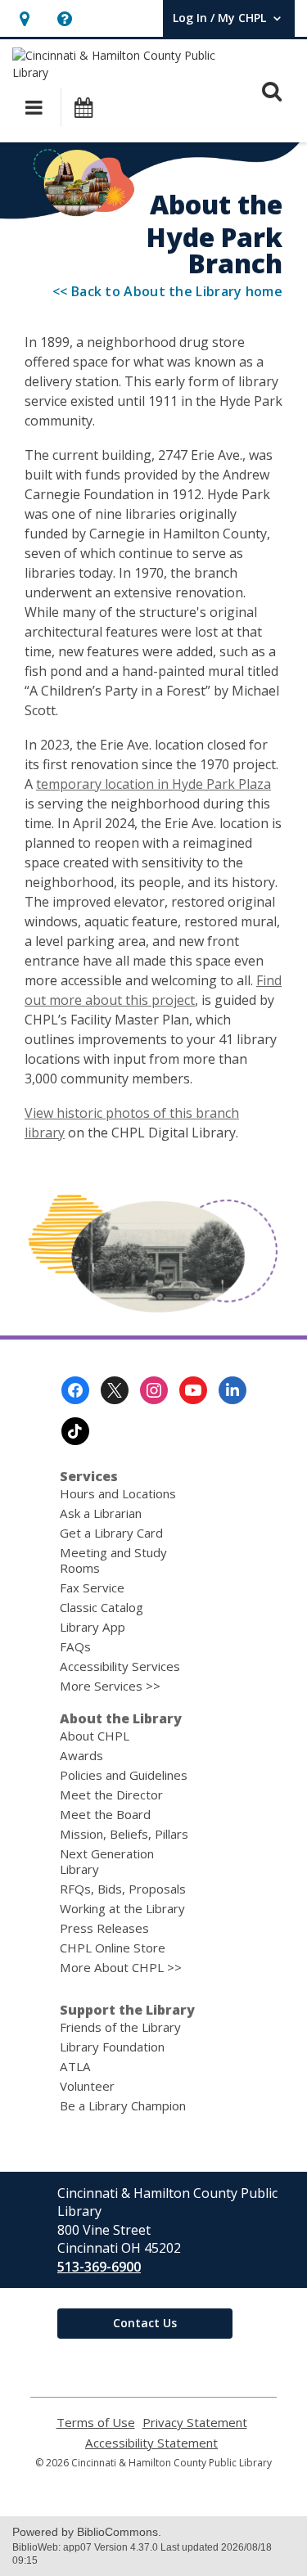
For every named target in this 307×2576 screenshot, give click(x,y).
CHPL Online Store (113, 1948)
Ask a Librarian (101, 1513)
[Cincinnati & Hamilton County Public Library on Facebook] (75, 1390)
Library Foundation (112, 2047)
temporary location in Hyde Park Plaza (153, 784)
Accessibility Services (120, 1666)
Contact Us (145, 2323)
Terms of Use (96, 2423)
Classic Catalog (102, 1607)
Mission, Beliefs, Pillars (124, 1834)
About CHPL (95, 1736)
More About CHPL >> (121, 1967)
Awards (81, 1755)
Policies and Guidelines (124, 1775)
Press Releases (104, 1928)
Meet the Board (105, 1814)
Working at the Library (122, 1908)
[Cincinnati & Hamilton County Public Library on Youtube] (193, 1390)
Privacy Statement (195, 2423)
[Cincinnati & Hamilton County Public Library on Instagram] (154, 1390)
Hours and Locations (118, 1493)
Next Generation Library (107, 1861)
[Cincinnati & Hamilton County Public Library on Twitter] (115, 1390)
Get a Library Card (111, 1533)
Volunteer (87, 2086)
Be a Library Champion (123, 2105)
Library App (93, 1627)
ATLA (75, 2066)
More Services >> (110, 1686)
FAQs (75, 1646)
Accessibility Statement (151, 2443)
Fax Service (92, 1587)
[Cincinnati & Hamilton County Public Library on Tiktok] (75, 1431)
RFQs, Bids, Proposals (123, 1889)
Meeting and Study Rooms (113, 1560)
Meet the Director (111, 1795)
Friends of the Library (120, 2027)
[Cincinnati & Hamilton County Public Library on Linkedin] (233, 1390)
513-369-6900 (99, 2267)
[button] (24, 18)
